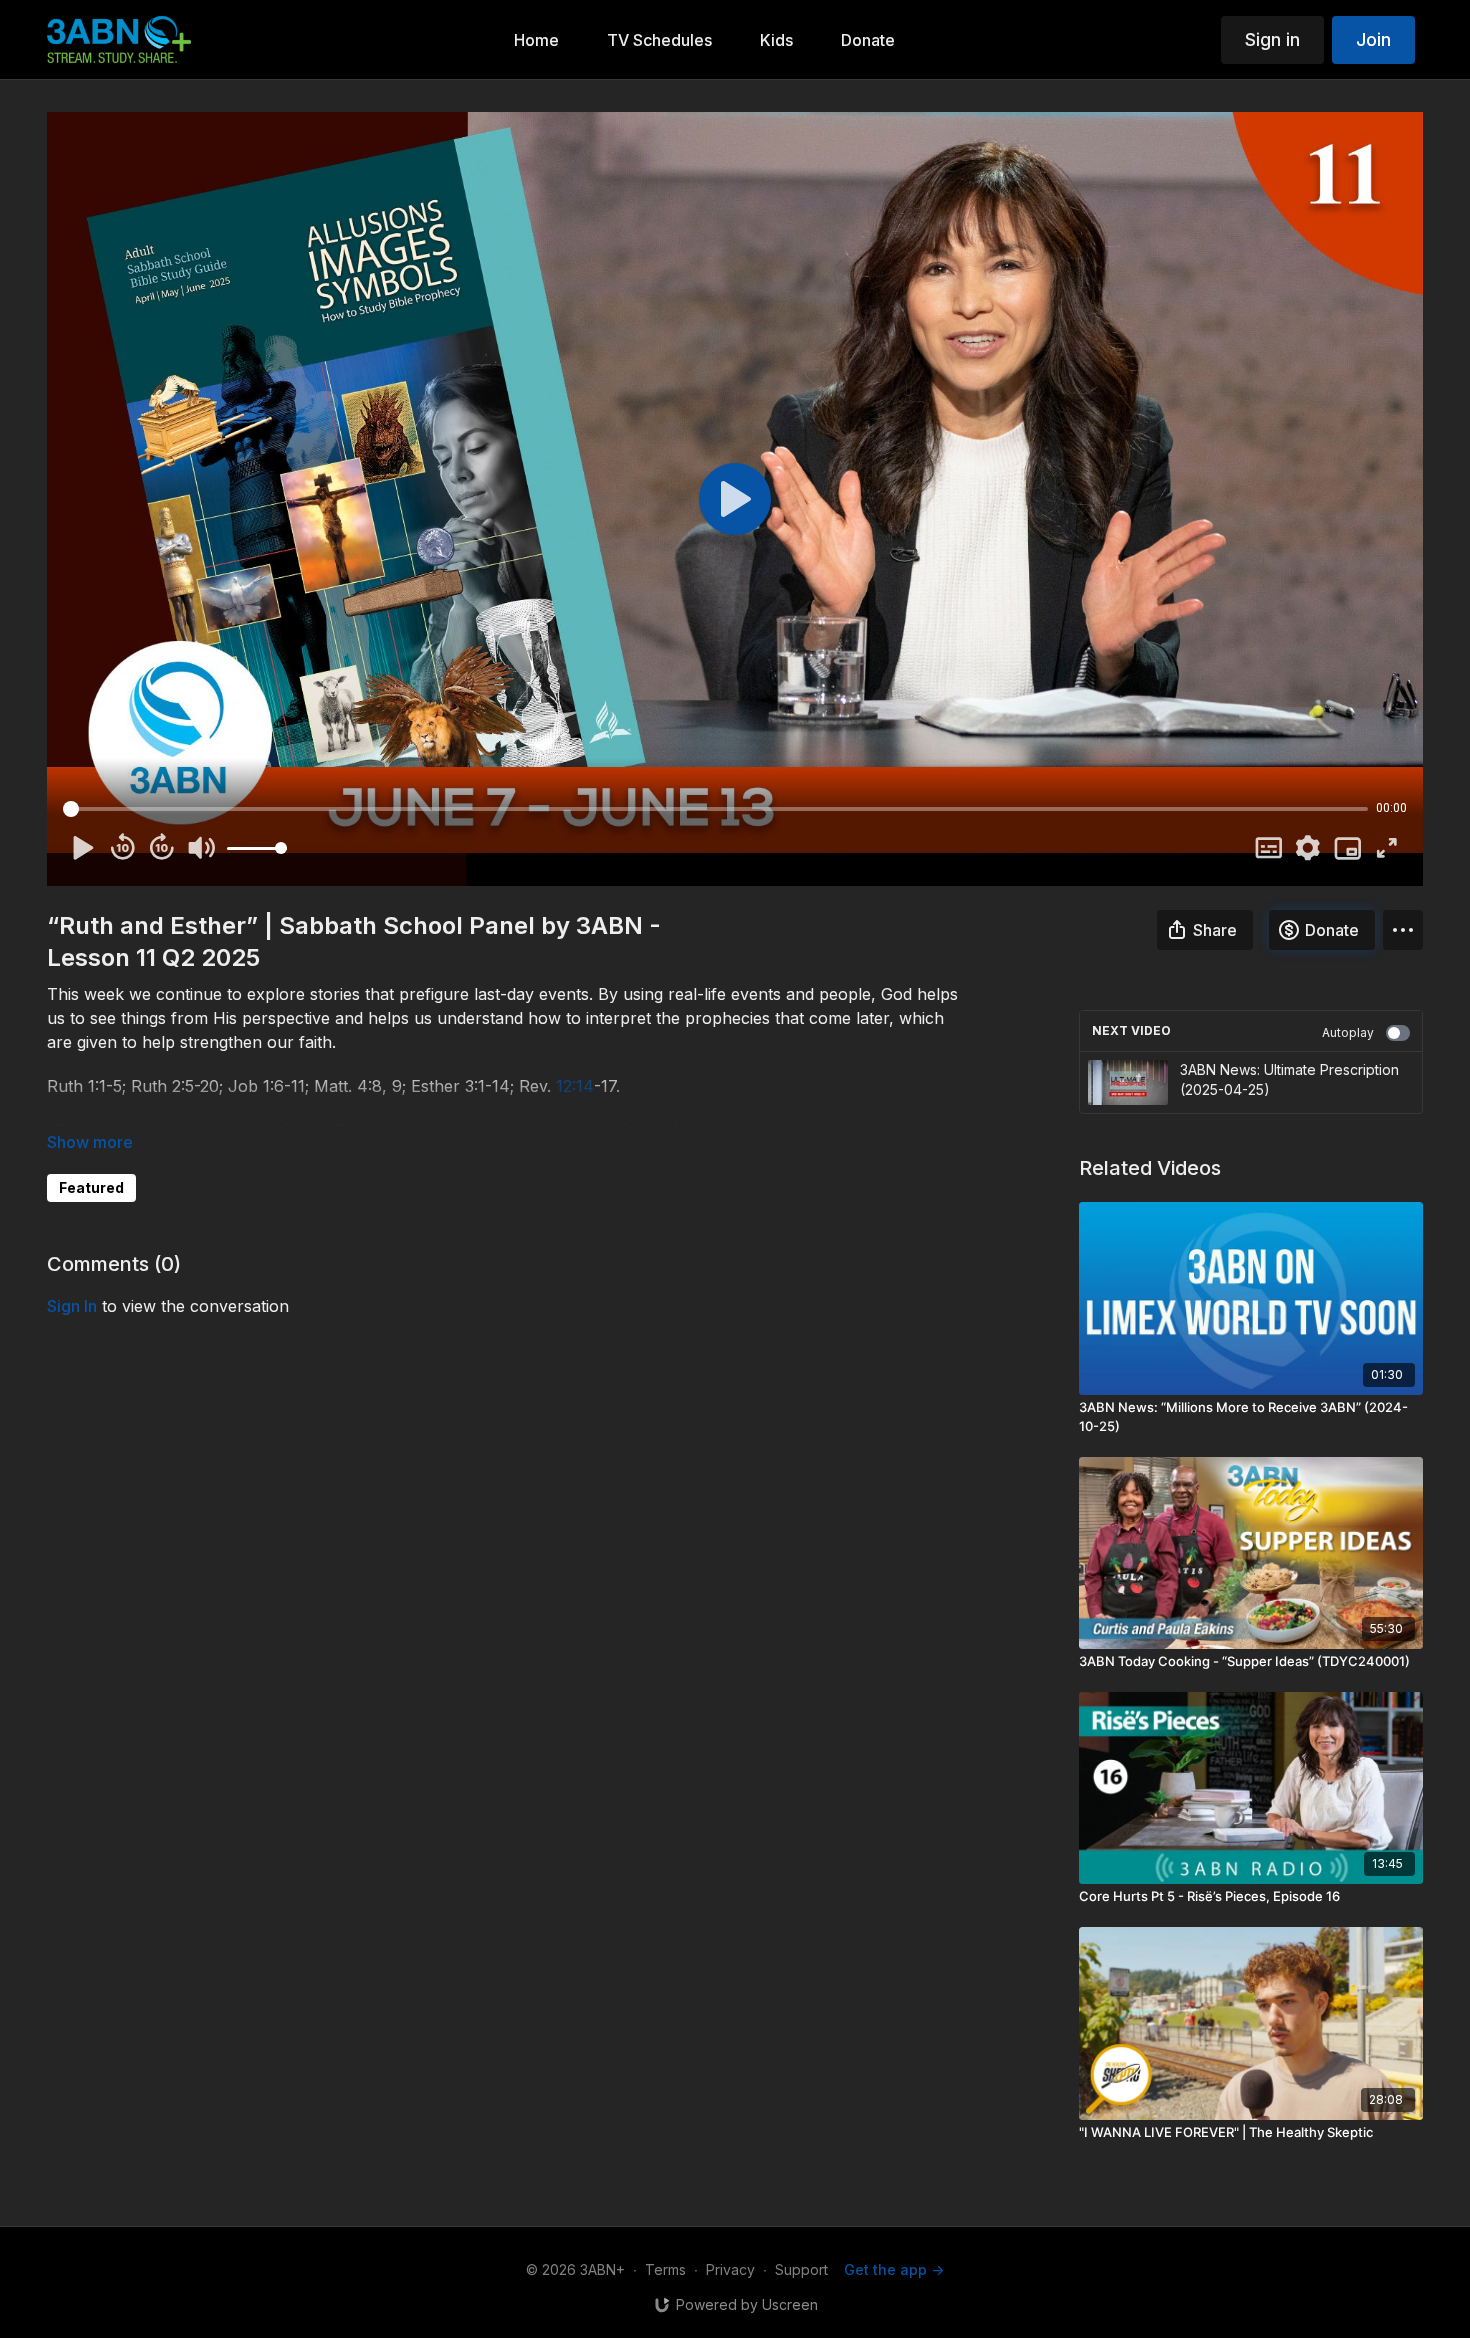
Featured (91, 1187)
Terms (665, 2269)
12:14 (575, 1086)
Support (801, 2269)
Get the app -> (894, 2269)
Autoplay (1348, 1032)
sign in (72, 1306)
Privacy (730, 2269)
